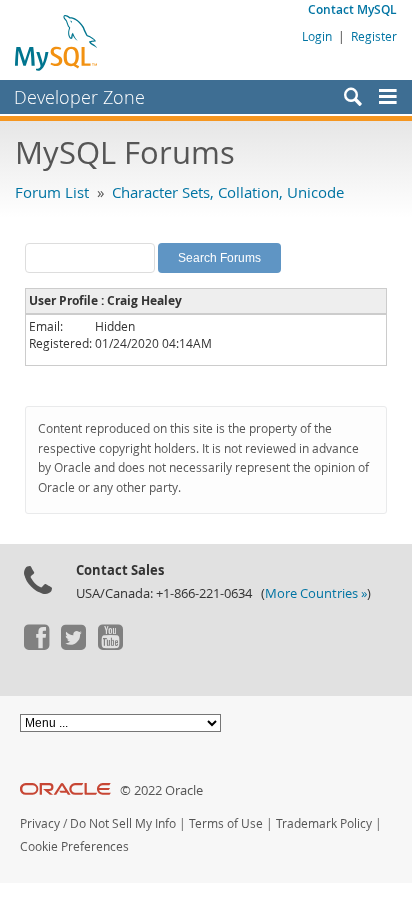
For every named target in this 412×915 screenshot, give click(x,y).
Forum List (52, 192)
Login (317, 36)
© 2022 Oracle (161, 790)
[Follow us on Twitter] (73, 645)
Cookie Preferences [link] (74, 846)
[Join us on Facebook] (36, 645)
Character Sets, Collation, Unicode (228, 192)
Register (374, 36)
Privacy (40, 823)
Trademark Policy (324, 823)
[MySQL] (57, 42)
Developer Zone (79, 97)
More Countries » (316, 593)
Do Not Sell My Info (123, 823)
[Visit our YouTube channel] (110, 645)
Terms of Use (226, 823)
